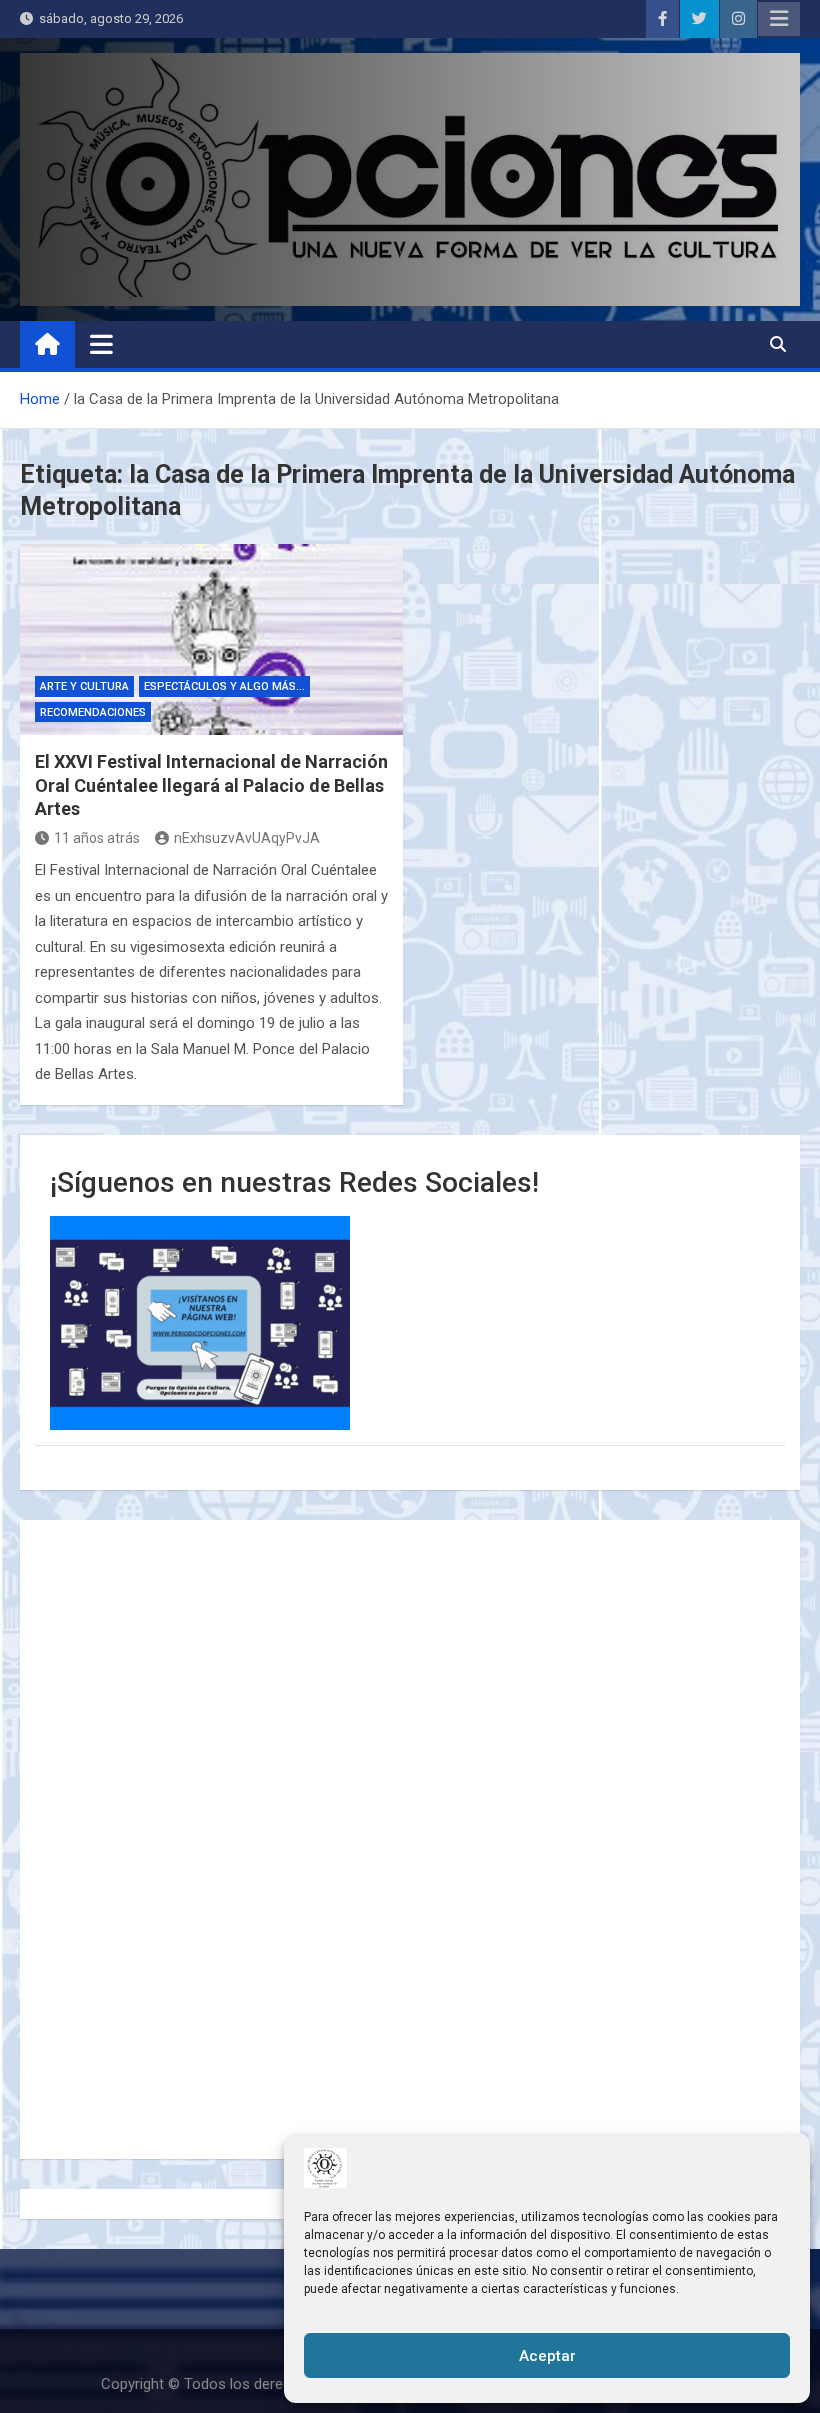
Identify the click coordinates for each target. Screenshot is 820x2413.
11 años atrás (97, 838)
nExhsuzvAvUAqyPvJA (247, 838)
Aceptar (547, 2356)
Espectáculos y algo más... (224, 686)
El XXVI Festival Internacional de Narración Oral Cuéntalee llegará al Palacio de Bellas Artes (211, 785)
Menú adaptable (779, 19)
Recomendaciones (93, 712)
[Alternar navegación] (101, 344)
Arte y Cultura (84, 686)
